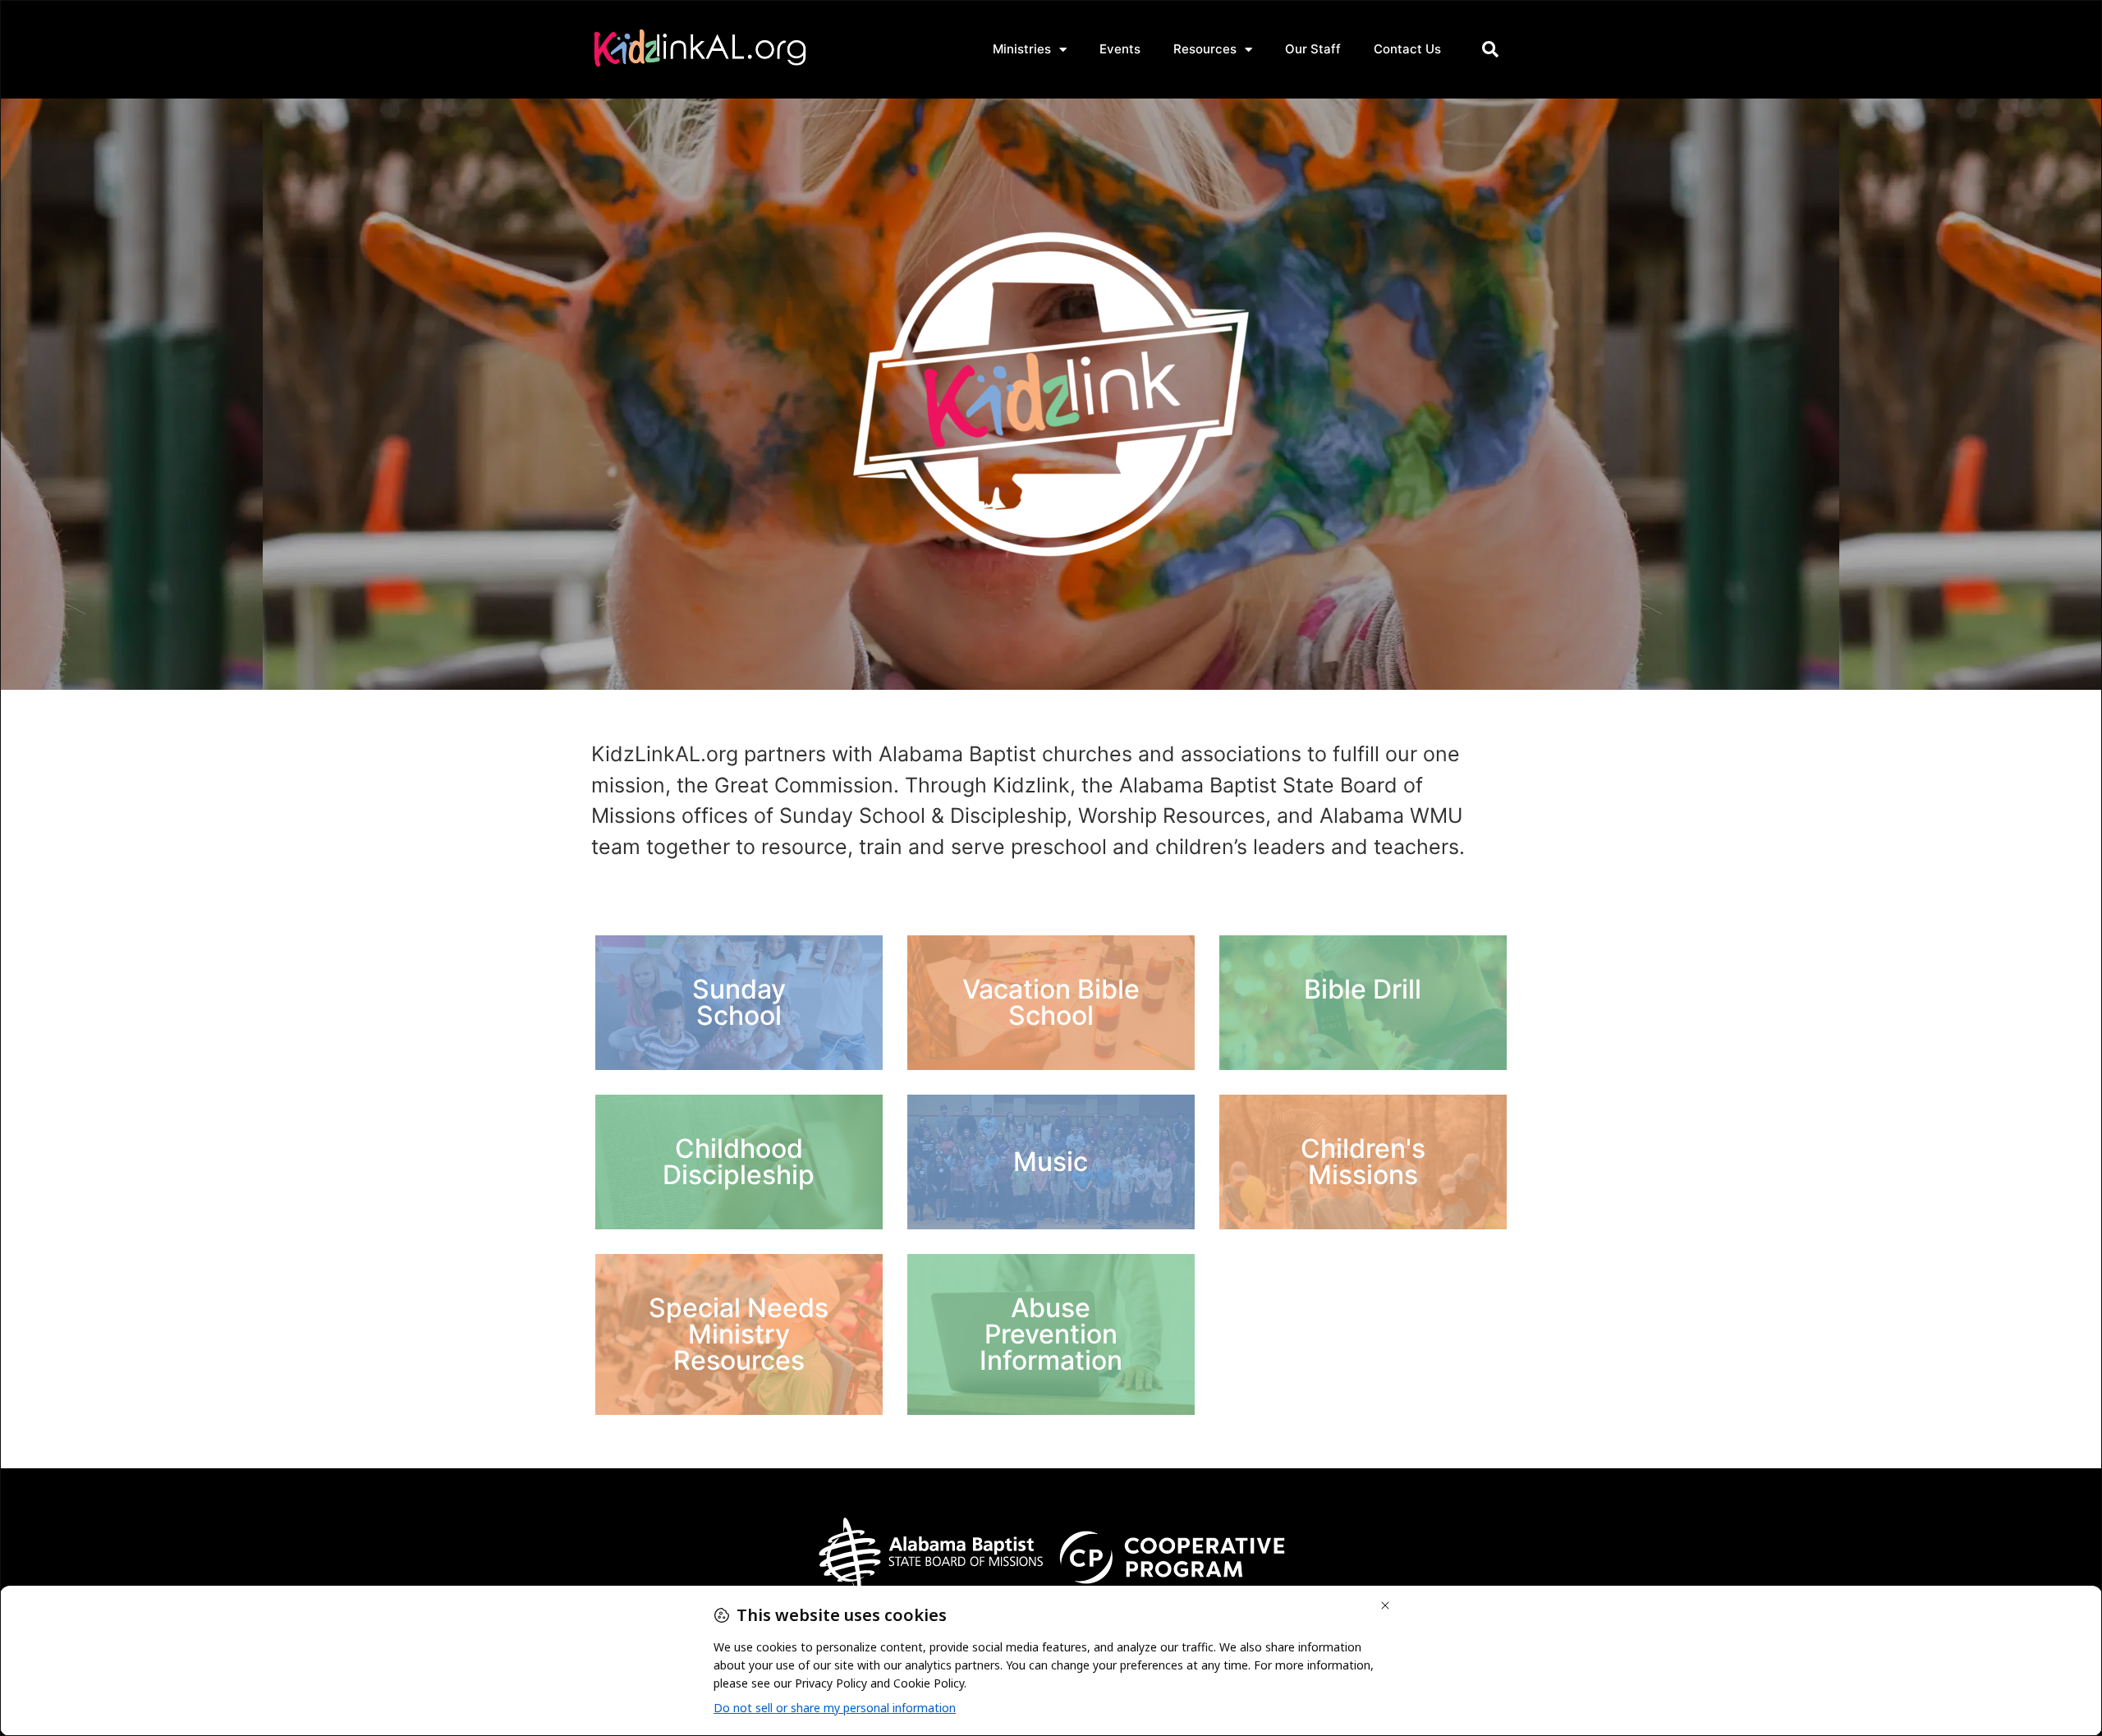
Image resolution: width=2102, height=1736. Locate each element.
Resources (1205, 49)
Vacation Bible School (1051, 1002)
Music (1051, 1162)
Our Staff (1313, 49)
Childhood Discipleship (739, 1162)
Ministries (1022, 49)
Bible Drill (1363, 989)
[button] (1490, 49)
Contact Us (1407, 49)
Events (1120, 49)
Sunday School (739, 1002)
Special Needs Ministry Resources (739, 1334)
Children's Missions (1363, 1162)
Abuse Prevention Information (1051, 1334)
